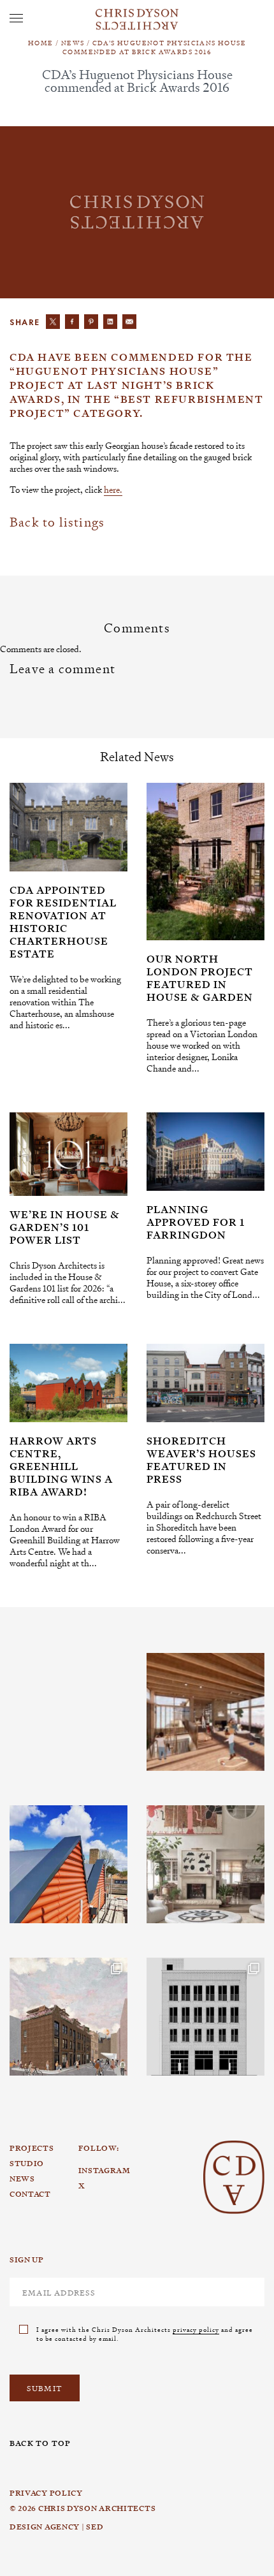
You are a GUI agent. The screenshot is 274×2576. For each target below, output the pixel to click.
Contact (30, 2194)
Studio (27, 2164)
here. (113, 489)
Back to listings (57, 522)
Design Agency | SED (56, 2527)
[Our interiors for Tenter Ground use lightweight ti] (205, 1712)
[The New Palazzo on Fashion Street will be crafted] (205, 2017)
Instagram (63, 1654)
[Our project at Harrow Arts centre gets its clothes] (68, 1864)
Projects (32, 2148)
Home (41, 42)
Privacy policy (46, 2493)
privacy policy (196, 2329)
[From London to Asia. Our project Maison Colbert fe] (205, 1864)
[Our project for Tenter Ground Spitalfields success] (68, 2017)
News (73, 42)
